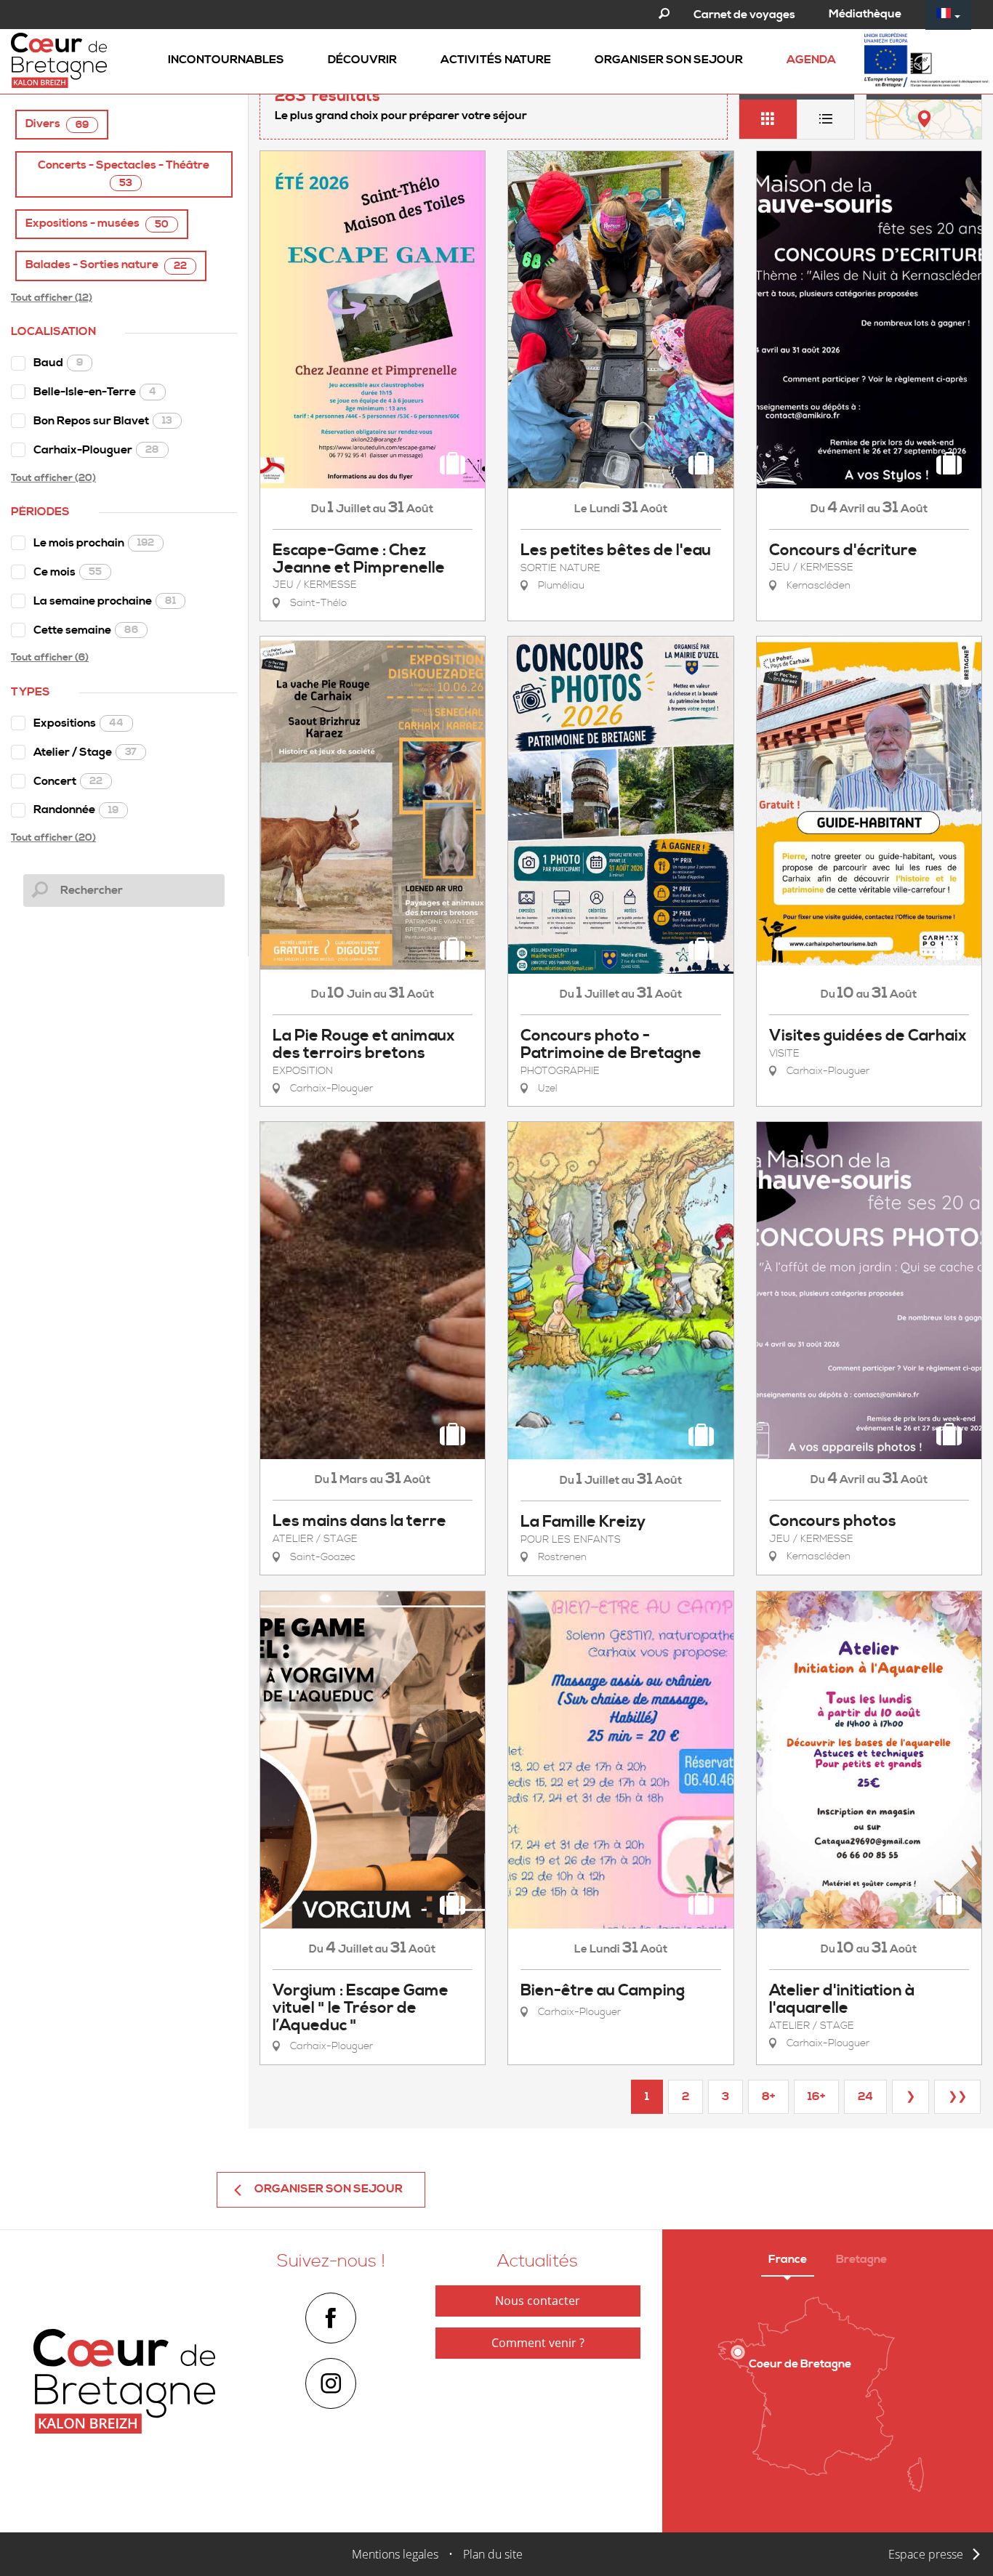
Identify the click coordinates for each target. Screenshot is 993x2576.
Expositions (79, 723)
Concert (68, 781)
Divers (57, 124)
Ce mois (68, 572)
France (788, 2259)
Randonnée (76, 809)
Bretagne (861, 2259)
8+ (768, 2096)
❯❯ (957, 2096)
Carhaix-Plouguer (96, 450)
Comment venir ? (538, 2343)
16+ (816, 2096)
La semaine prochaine (105, 601)
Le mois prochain (94, 543)
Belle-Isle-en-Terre (95, 392)
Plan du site (493, 2554)
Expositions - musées (97, 223)
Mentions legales (395, 2554)
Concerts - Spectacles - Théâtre (124, 174)
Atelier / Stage (85, 752)
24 (865, 2096)
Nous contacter (538, 2301)
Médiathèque (865, 14)
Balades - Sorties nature (106, 265)
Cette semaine (86, 630)
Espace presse (926, 2554)
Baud (58, 363)
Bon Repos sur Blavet (103, 421)
